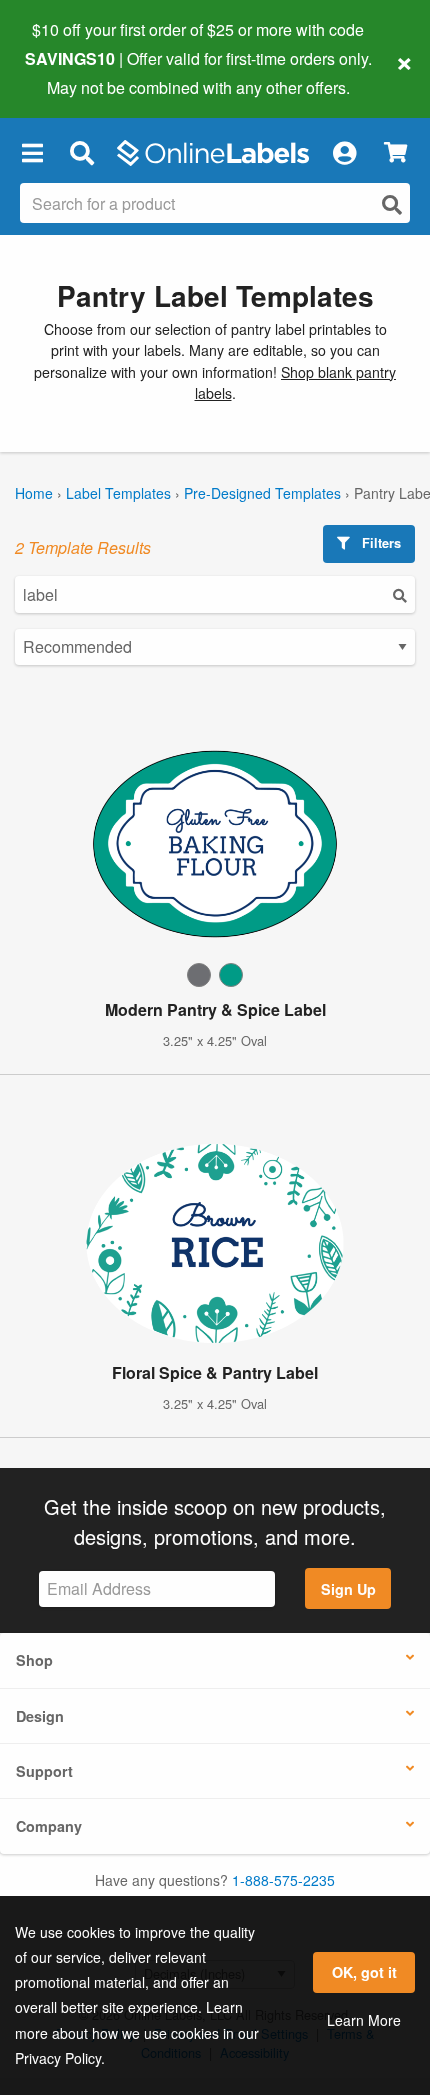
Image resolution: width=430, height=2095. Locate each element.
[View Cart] (395, 152)
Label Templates (118, 493)
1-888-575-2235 (283, 1880)
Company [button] (49, 1826)
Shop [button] (34, 1660)
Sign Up (348, 1589)
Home (34, 493)
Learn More (364, 2020)
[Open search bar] (81, 153)
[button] (32, 153)
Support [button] (44, 1771)
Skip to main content (72, 72)
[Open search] (392, 204)
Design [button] (40, 1716)
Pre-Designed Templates (262, 493)
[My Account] (344, 153)
